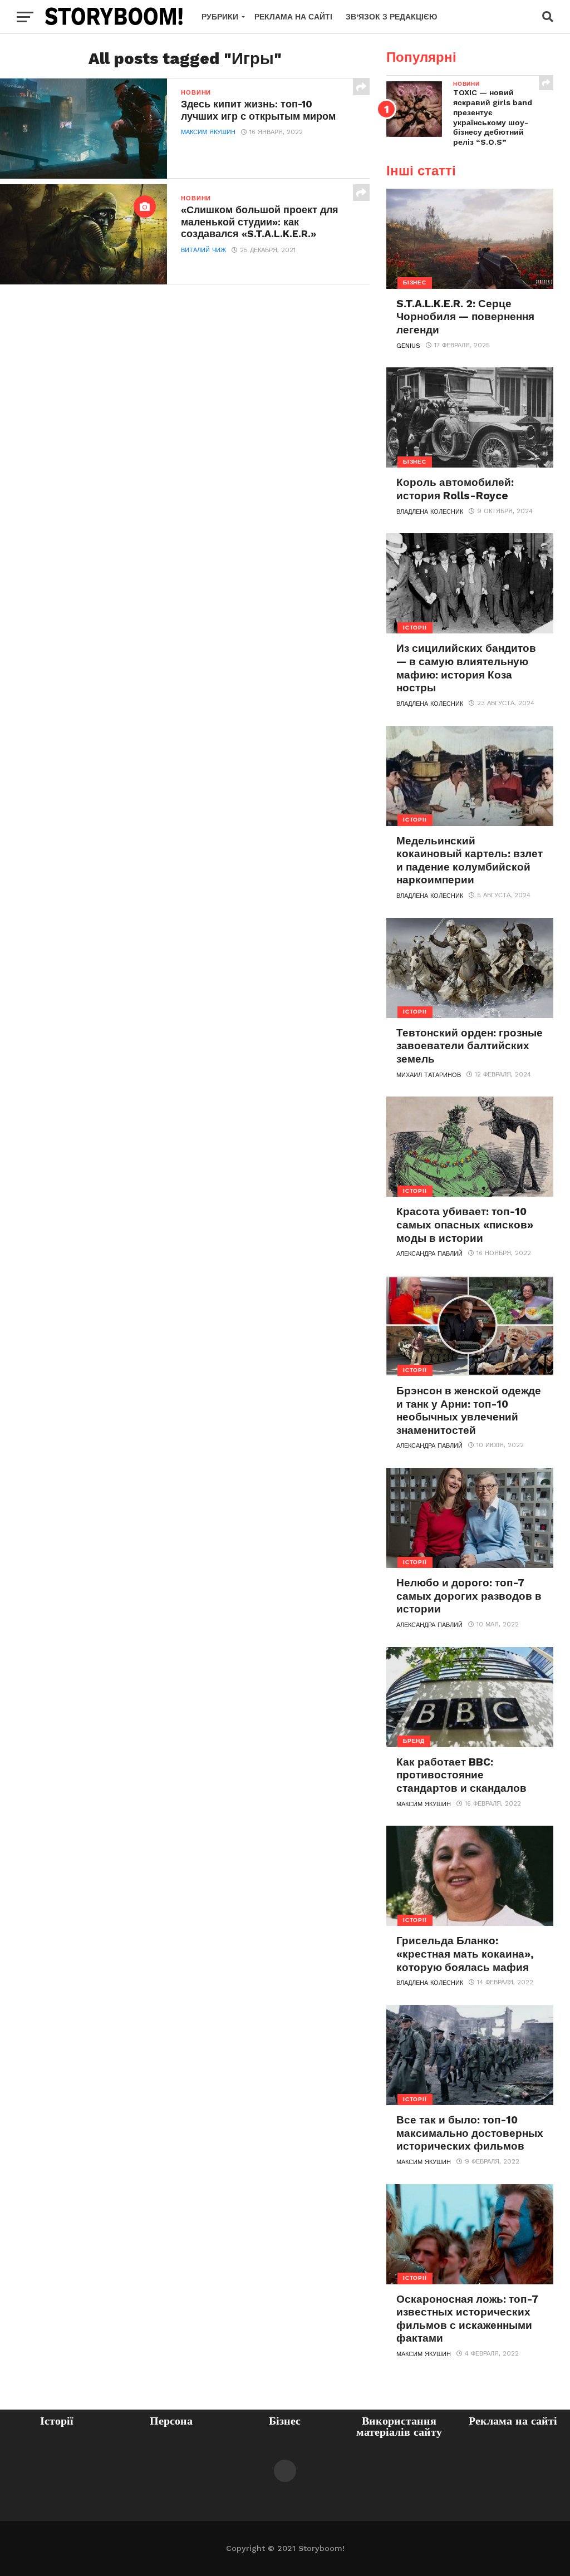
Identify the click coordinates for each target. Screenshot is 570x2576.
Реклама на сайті (293, 17)
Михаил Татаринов (429, 1075)
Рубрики (220, 17)
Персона (171, 2421)
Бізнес (285, 2421)
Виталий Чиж (203, 250)
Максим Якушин (208, 132)
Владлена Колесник (430, 512)
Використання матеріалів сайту (399, 2426)
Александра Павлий (429, 1254)
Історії (57, 2421)
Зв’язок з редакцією (391, 17)
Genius (408, 346)
